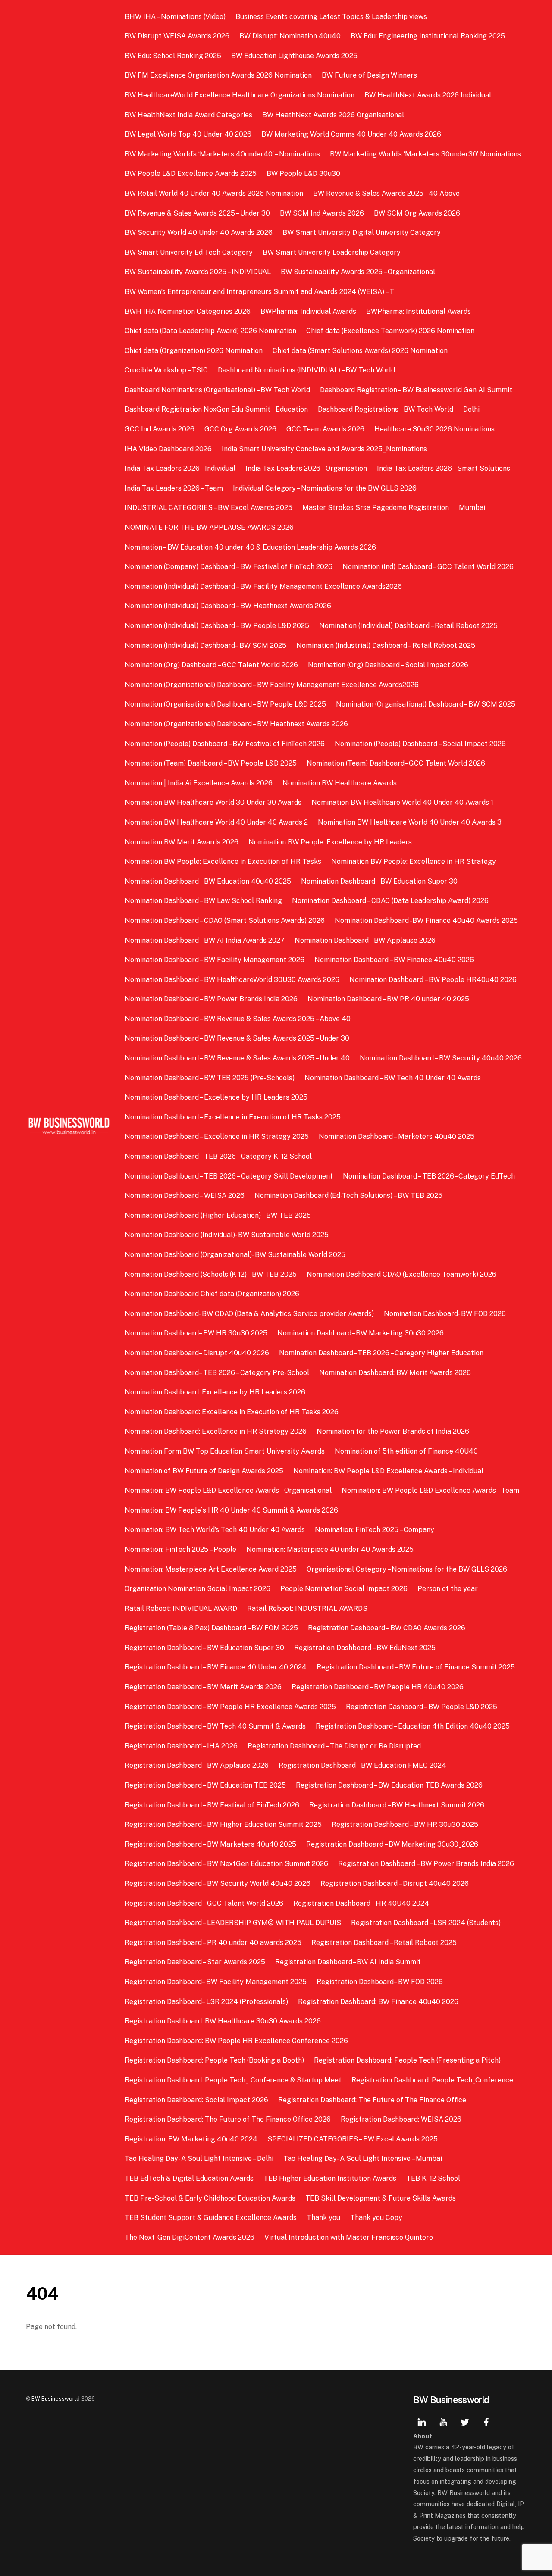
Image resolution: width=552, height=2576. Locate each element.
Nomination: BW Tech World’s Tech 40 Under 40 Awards (215, 1530)
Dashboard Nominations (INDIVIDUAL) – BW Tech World (306, 370)
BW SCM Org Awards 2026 (417, 213)
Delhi (471, 409)
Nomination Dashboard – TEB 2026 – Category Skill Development (229, 1176)
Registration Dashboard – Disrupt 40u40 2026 (395, 1884)
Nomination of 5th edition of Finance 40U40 (406, 1451)
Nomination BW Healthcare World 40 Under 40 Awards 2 (216, 822)
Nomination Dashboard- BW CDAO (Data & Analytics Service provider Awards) (249, 1314)
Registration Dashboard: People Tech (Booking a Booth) (214, 2060)
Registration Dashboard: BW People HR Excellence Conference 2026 (236, 2041)
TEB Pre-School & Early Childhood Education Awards (210, 2198)
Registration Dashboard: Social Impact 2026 (196, 2100)
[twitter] (465, 2421)
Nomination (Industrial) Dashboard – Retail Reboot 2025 (386, 646)
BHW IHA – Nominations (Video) (175, 17)
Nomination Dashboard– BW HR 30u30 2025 (196, 1333)
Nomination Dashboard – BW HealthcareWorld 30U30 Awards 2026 (232, 980)
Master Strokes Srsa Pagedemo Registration (376, 508)
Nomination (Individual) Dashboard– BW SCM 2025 (205, 646)
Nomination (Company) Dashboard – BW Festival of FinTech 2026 (229, 567)
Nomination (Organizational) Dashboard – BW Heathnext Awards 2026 (236, 724)
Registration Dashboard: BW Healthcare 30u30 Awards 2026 (223, 2021)
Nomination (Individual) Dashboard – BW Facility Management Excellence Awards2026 (263, 586)
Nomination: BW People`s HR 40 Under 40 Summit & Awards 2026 (231, 1510)
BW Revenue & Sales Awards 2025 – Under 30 (197, 213)
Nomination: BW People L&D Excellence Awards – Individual (388, 1471)
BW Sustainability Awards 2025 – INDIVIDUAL (198, 272)
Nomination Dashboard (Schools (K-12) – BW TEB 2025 (211, 1274)
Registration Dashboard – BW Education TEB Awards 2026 (389, 1785)
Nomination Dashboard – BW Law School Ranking (203, 901)
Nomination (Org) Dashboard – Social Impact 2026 (388, 665)
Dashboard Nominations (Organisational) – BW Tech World (217, 390)
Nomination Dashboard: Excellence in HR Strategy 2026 (216, 1431)
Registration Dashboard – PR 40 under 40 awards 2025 (213, 1943)
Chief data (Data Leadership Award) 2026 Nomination (210, 331)
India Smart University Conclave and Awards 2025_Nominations (324, 449)
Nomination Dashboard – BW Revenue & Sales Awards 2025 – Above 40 (238, 1019)
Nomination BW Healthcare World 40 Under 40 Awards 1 (402, 802)
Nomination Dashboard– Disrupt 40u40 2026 (197, 1353)
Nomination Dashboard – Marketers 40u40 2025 (397, 1136)
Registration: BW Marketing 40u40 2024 (191, 2139)
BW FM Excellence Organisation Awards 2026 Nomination (218, 75)
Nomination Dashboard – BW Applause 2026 (365, 940)
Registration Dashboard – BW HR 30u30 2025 (405, 1824)
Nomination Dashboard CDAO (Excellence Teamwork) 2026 (401, 1274)
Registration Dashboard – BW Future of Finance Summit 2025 (416, 1667)
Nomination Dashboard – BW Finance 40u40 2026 (394, 960)
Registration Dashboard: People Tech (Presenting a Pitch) (407, 2060)
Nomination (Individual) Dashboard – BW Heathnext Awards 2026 (228, 606)
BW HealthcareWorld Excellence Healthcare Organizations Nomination (240, 95)
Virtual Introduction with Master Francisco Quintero (349, 2237)
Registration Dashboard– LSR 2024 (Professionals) (206, 2002)
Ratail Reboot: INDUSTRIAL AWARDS (307, 1608)
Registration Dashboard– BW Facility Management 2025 (216, 1982)
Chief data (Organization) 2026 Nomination (194, 351)
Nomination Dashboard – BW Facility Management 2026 (215, 960)
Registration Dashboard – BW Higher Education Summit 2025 (223, 1824)
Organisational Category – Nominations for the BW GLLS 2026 (407, 1569)
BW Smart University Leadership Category (332, 252)
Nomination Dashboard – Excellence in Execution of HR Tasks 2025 (233, 1117)
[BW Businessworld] (69, 1132)
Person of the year (448, 1589)
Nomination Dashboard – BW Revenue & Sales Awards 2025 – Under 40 (237, 1058)
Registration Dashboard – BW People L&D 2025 (422, 1707)
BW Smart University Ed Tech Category (189, 252)
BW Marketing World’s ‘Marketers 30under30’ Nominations (425, 154)
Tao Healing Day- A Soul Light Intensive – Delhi (199, 2159)
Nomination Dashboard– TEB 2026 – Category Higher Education (381, 1353)
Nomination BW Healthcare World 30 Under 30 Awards (213, 802)
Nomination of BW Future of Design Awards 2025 (204, 1471)
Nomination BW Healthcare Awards (340, 783)
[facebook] (486, 2421)
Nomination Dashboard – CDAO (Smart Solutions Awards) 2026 (225, 921)
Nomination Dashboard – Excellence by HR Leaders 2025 (216, 1097)
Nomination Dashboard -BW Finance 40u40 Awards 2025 (426, 921)
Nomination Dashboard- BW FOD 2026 (445, 1314)
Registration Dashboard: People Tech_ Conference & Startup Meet (233, 2080)
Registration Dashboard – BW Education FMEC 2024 (362, 1765)
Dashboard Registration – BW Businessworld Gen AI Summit (416, 390)
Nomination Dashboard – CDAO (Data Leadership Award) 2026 (390, 901)
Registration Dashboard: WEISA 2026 (401, 2119)
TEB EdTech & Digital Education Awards (189, 2178)
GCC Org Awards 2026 (240, 429)
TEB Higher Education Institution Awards (330, 2178)
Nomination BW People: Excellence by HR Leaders (330, 842)
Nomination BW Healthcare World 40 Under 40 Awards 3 (410, 822)
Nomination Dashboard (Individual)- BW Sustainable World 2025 (227, 1235)
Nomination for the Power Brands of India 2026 (393, 1431)
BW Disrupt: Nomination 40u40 (290, 36)
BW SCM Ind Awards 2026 (322, 213)
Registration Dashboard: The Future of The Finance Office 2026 (228, 2119)
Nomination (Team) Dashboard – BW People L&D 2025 (211, 763)
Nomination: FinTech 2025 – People (180, 1549)
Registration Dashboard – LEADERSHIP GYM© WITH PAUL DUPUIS (233, 1923)
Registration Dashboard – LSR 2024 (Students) (426, 1923)
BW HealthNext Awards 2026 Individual (428, 95)
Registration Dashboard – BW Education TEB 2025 (205, 1785)
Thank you (323, 2218)
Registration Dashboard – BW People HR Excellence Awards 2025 (230, 1707)
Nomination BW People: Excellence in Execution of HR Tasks (223, 861)
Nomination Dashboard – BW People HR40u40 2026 (433, 980)
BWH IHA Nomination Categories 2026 (188, 311)
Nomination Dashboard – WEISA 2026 (185, 1196)
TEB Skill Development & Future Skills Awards (381, 2198)
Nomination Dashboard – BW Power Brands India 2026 (211, 999)
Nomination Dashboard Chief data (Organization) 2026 (212, 1294)
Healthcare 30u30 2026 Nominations (434, 429)
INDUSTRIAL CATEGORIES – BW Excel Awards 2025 (209, 508)
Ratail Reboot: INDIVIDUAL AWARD (181, 1608)
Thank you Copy (376, 2218)
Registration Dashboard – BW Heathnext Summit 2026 (397, 1805)
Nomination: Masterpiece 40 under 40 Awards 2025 (330, 1549)
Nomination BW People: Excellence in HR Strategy (414, 861)
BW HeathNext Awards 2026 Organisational (333, 115)
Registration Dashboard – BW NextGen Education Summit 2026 (226, 1864)
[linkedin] (422, 2421)
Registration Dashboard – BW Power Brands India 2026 (426, 1864)
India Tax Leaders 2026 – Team (174, 488)
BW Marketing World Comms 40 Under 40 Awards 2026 (351, 134)
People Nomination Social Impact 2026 (344, 1589)
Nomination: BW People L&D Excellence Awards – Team (430, 1490)
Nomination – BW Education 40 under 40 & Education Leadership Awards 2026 (251, 547)
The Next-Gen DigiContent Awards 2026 (190, 2237)
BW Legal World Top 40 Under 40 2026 (188, 134)
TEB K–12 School (433, 2178)
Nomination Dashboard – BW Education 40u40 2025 (208, 881)
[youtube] (443, 2421)
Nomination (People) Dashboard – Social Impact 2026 (420, 744)
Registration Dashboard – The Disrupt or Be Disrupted (334, 1746)
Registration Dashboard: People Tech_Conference (432, 2080)
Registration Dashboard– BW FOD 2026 (380, 1982)
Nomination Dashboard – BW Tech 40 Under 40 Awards (393, 1078)
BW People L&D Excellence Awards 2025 (191, 174)
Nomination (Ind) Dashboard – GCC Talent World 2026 (428, 567)
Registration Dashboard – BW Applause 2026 (197, 1765)
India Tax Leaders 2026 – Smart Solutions (444, 468)
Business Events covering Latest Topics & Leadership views (331, 17)
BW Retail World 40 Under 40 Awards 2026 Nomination (214, 193)
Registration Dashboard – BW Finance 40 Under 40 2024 (216, 1667)
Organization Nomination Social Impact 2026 (198, 1589)
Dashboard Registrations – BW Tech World (386, 409)
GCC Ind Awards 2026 (160, 429)
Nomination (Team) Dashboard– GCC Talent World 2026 (396, 763)
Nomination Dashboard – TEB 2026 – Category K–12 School (218, 1156)
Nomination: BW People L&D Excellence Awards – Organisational (228, 1490)
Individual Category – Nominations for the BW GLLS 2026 (325, 488)
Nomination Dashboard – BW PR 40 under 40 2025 (388, 999)
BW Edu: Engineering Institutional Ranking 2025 (428, 36)
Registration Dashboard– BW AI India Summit (348, 1962)
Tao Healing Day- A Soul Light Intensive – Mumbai (363, 2159)
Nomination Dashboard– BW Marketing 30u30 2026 (361, 1333)
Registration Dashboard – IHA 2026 (181, 1746)
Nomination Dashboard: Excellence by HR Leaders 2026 (215, 1392)
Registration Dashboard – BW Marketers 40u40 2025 (210, 1844)
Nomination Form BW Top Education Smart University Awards (225, 1451)
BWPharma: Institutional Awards (419, 311)
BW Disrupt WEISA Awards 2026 (177, 36)
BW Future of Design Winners (369, 75)
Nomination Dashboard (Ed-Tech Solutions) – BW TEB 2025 (348, 1196)
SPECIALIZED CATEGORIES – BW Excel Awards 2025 (353, 2139)
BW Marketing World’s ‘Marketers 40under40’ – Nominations (222, 154)
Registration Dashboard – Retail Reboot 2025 (384, 1943)
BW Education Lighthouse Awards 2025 (294, 56)
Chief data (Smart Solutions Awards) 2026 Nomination (360, 351)
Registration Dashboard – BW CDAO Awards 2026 (387, 1628)
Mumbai (472, 508)
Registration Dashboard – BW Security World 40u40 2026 (218, 1884)
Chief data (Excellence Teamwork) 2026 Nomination (390, 331)
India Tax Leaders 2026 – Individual (180, 468)
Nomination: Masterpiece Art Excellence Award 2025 (211, 1569)
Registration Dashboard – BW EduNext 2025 (365, 1648)
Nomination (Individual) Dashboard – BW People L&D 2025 (217, 626)
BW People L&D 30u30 (303, 174)
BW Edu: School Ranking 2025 (173, 56)
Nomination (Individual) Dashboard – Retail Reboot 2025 (408, 626)
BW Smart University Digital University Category (362, 233)
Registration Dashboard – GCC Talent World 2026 (204, 1903)
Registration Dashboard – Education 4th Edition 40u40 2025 (413, 1726)
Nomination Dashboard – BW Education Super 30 (379, 881)
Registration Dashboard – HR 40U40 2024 (361, 1903)
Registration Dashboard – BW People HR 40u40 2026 (378, 1687)
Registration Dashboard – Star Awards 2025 (195, 1962)
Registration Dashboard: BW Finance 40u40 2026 (378, 2002)
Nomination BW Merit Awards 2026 (182, 842)
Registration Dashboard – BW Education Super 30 (204, 1648)
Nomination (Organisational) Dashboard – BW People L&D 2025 (225, 704)
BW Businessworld (56, 2399)
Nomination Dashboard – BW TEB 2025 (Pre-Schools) (210, 1078)
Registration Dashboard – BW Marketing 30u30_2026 (392, 1844)
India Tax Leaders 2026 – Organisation (306, 468)
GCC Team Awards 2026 (325, 429)
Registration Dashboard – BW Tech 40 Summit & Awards (215, 1726)
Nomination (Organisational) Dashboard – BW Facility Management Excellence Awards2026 (272, 685)
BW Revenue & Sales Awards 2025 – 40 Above (386, 193)
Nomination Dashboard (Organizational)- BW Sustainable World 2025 (235, 1255)
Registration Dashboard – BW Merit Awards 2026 (203, 1687)
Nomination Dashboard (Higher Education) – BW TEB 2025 (218, 1215)
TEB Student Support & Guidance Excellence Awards (211, 2218)
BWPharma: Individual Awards (308, 311)
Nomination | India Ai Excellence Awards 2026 (199, 783)
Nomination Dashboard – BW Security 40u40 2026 (441, 1058)
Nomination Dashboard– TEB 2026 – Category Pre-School (217, 1373)
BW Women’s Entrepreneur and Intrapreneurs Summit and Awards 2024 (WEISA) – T (259, 292)
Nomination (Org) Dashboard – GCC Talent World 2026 (211, 665)
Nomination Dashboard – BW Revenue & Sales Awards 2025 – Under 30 (237, 1038)
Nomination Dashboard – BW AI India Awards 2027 (205, 940)
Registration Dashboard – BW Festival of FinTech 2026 (212, 1805)
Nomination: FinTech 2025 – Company (375, 1530)
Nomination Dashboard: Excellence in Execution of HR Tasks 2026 (232, 1412)
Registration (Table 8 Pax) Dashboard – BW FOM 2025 (211, 1628)
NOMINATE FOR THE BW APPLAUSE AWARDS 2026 (209, 527)
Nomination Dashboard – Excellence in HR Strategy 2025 (217, 1136)
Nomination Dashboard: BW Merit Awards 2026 (395, 1373)
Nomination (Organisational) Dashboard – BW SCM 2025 (426, 704)
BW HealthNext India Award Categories (188, 115)
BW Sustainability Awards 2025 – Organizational (358, 272)
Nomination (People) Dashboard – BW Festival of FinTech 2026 (225, 744)
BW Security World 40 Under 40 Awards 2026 (199, 233)
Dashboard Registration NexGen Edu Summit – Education (216, 409)
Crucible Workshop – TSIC (166, 370)
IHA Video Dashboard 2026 (168, 449)
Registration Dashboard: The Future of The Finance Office (372, 2100)
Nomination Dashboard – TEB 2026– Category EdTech (429, 1176)
